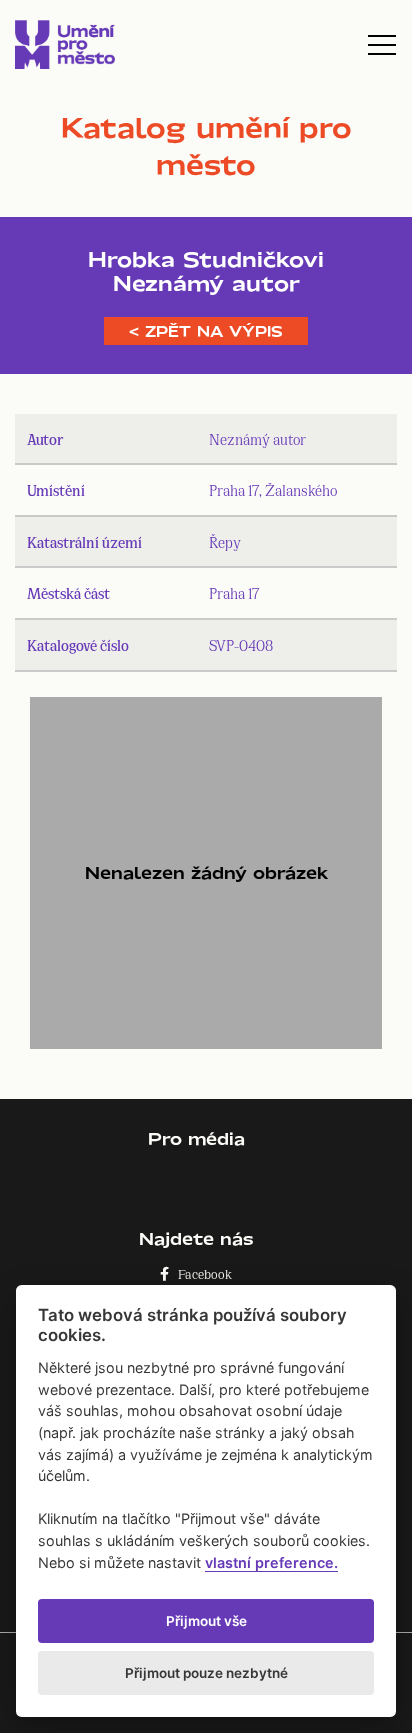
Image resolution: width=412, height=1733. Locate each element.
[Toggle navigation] (382, 45)
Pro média (196, 1138)
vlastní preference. (271, 1562)
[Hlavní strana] (65, 44)
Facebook (200, 1273)
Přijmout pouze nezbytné (206, 1673)
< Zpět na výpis (206, 331)
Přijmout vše (206, 1621)
